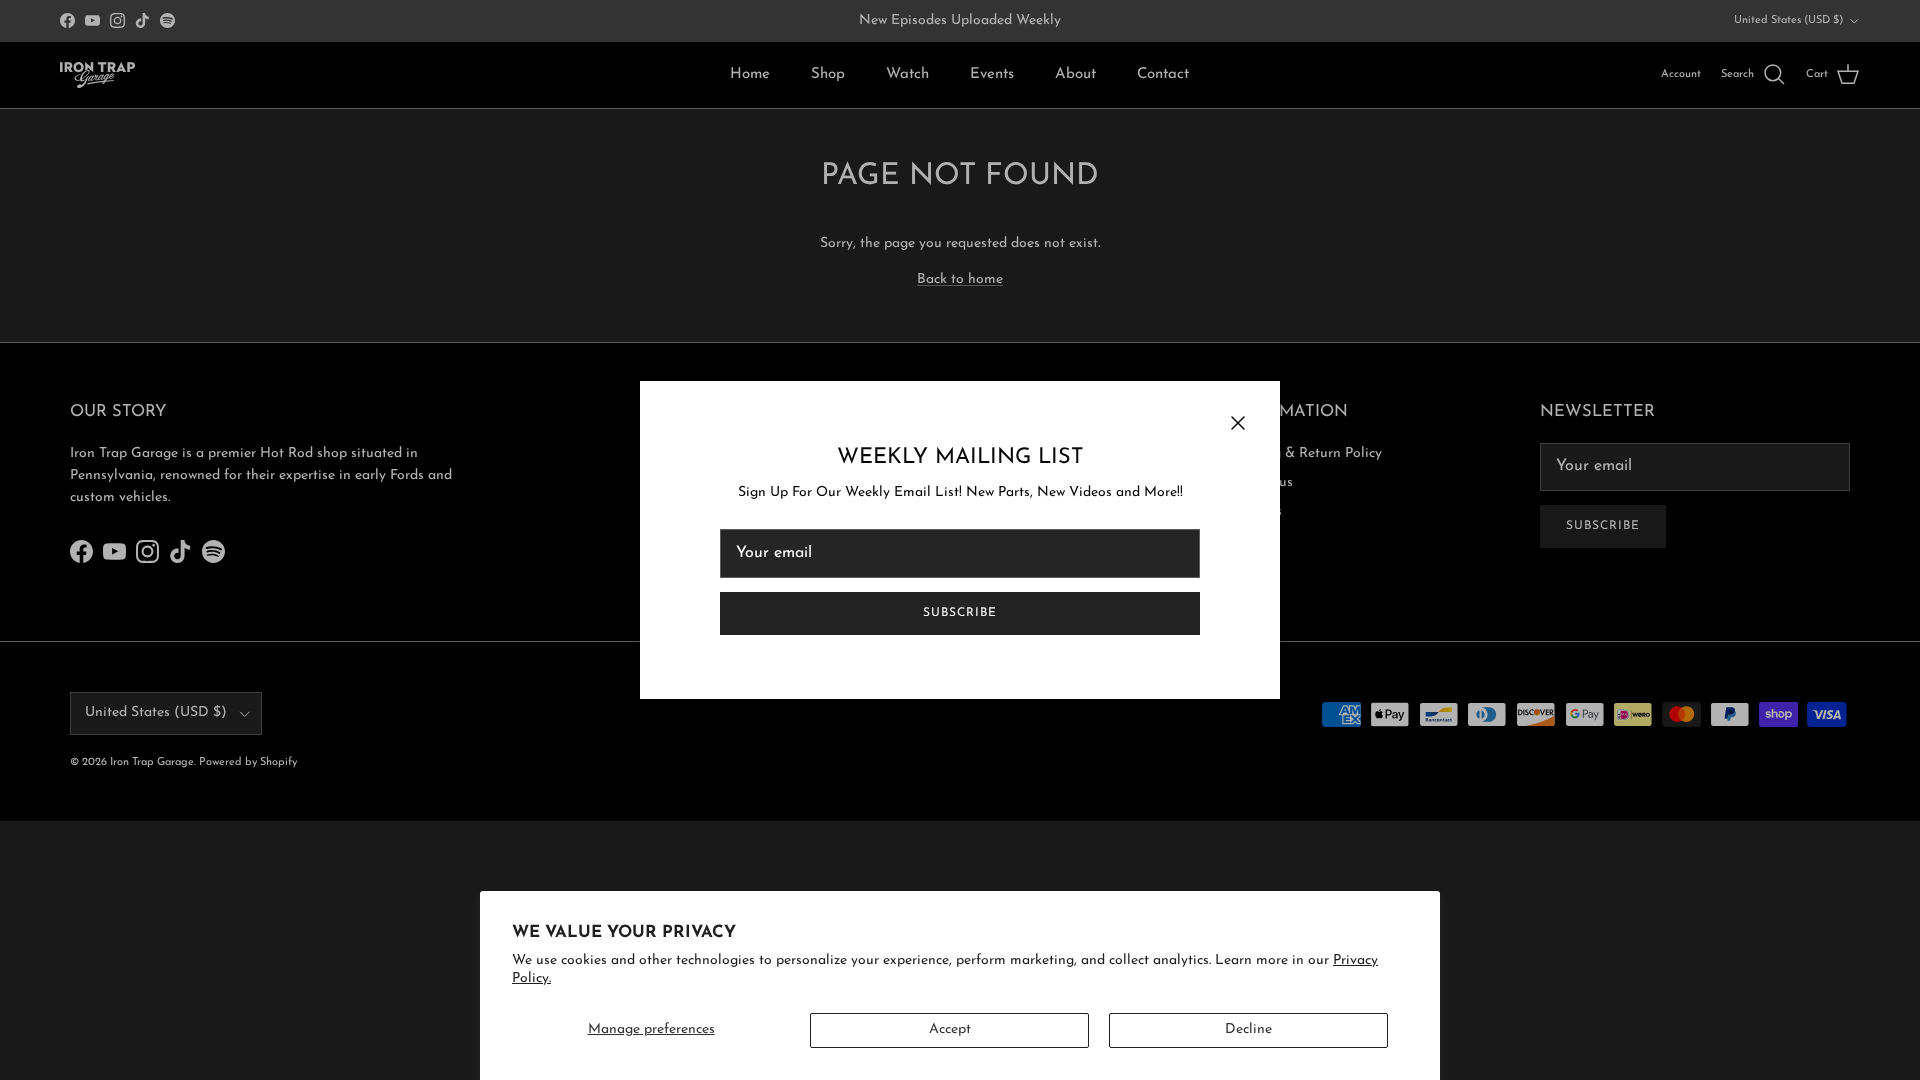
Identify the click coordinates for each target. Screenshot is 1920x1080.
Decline (1248, 1029)
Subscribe (960, 613)
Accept (950, 1029)
